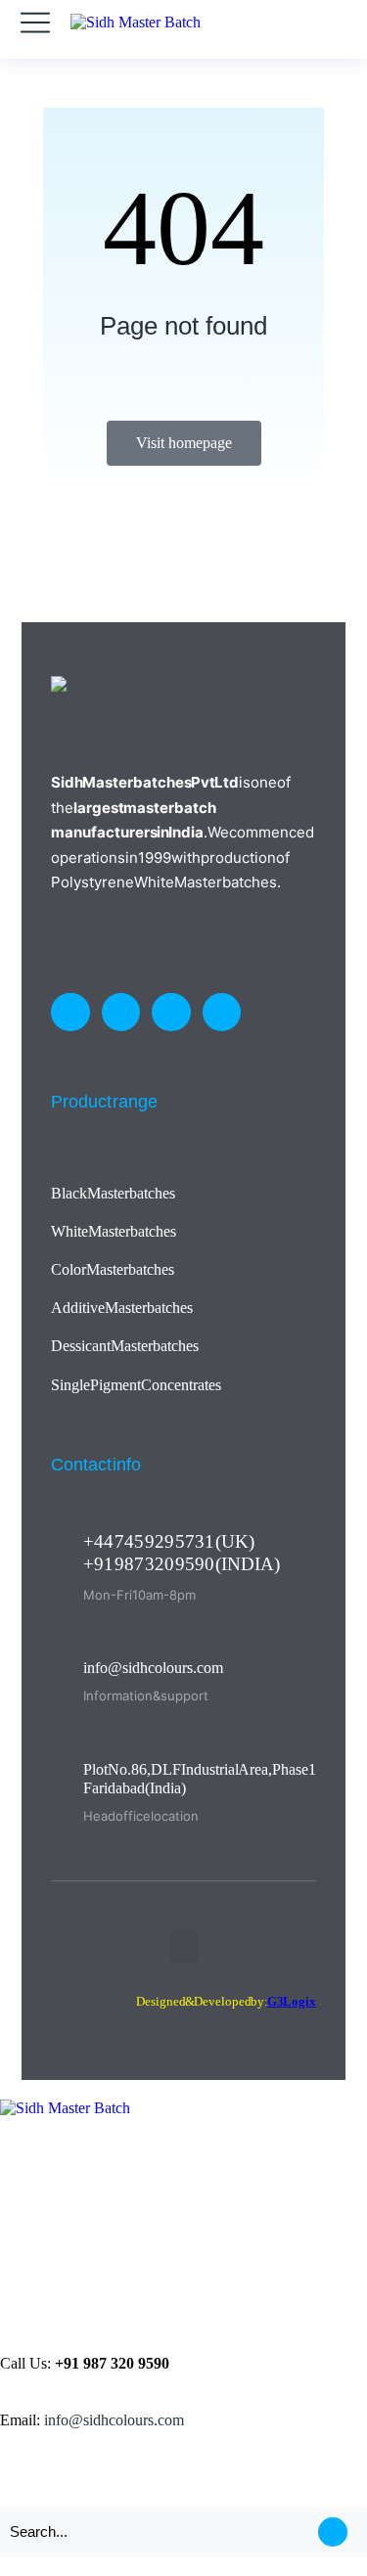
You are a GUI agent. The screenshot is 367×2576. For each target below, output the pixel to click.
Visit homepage (184, 443)
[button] (184, 1946)
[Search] (333, 2532)
